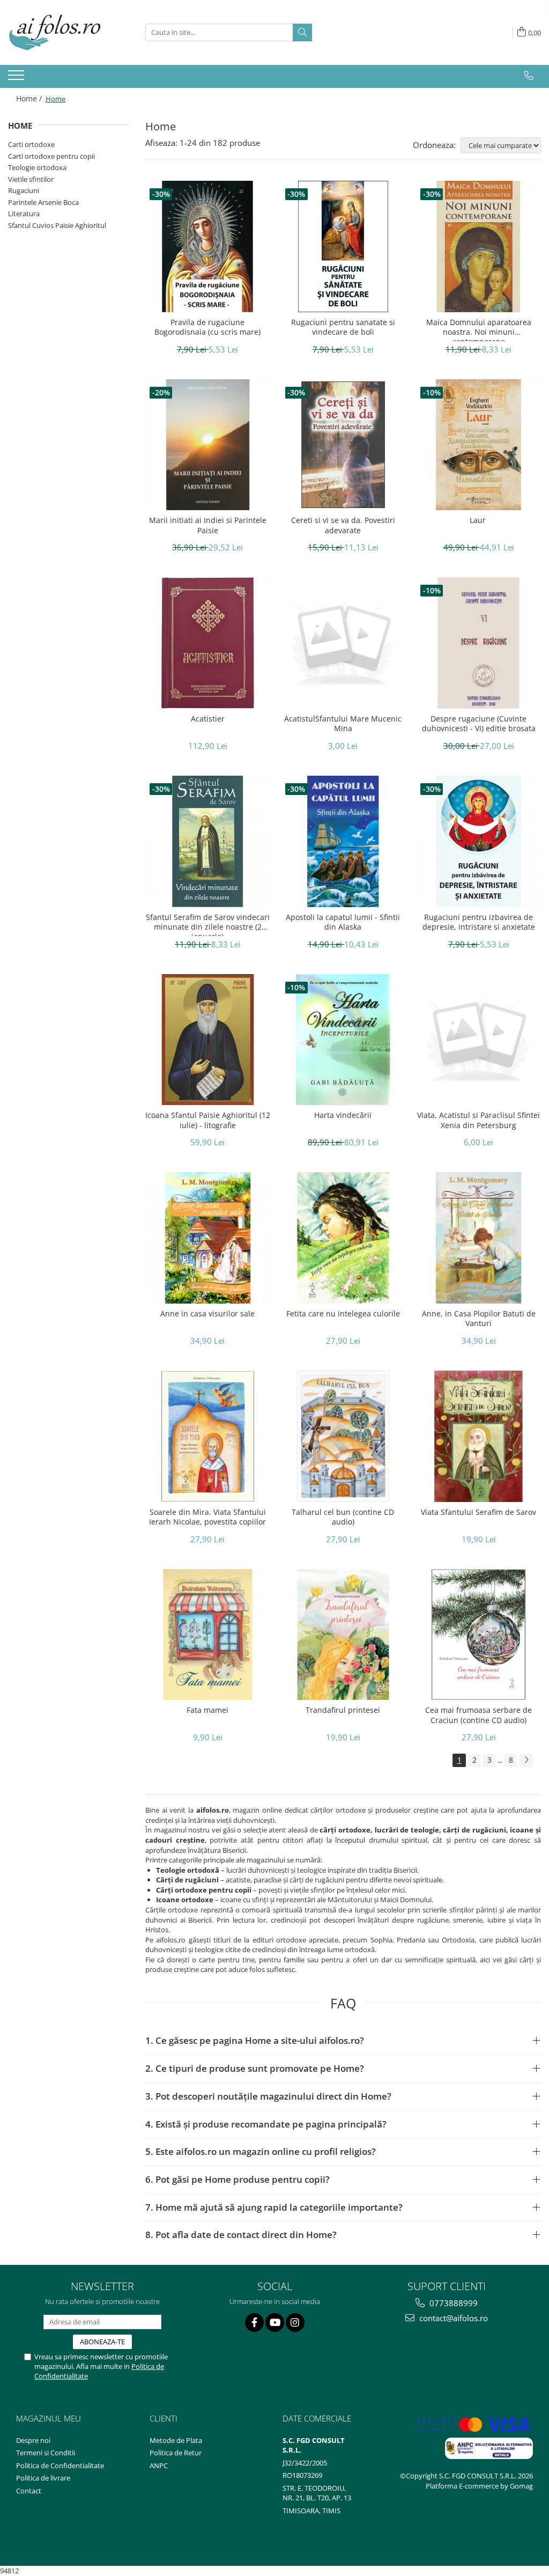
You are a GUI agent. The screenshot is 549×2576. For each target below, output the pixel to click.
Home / (30, 98)
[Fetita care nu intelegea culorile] (343, 1238)
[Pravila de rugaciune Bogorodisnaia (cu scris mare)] (208, 246)
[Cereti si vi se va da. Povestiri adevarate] (343, 445)
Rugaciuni (24, 190)
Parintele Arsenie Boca (43, 202)
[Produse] (17, 78)
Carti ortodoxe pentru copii (51, 156)
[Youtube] (275, 2323)
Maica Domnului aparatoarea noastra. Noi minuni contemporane (479, 329)
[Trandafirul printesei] (343, 1635)
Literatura (24, 214)
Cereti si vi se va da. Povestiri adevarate (343, 525)
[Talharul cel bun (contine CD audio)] (343, 1436)
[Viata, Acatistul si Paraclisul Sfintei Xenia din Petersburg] (478, 1040)
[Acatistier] (208, 643)
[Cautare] (302, 32)
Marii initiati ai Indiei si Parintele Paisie (208, 525)
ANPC (159, 2465)
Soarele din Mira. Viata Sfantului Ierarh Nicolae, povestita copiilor (207, 1517)
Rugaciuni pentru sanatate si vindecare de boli (343, 327)
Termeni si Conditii (46, 2453)
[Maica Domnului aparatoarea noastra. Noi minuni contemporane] (478, 246)
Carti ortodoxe (31, 144)
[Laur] (478, 445)
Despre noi (33, 2440)
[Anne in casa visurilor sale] (208, 1238)
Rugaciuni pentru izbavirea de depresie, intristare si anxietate (479, 922)
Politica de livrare (43, 2478)
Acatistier (208, 719)
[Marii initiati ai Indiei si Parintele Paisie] (208, 445)
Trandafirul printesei (343, 1710)
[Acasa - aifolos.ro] (62, 32)
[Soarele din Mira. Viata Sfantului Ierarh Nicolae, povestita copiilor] (208, 1436)
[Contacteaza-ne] (529, 76)
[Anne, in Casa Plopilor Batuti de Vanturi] (478, 1238)
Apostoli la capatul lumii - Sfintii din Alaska (343, 922)
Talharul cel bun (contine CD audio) (343, 1517)
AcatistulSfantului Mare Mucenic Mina (343, 724)
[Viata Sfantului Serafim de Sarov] (478, 1436)
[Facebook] (254, 2323)
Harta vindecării (343, 1115)
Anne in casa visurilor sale (207, 1314)
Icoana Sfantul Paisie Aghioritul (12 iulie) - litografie (208, 1120)
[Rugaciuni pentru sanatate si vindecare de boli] (343, 246)
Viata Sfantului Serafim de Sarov (478, 1512)
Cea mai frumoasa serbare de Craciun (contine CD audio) (478, 1715)
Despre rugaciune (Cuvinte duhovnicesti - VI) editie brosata (479, 724)
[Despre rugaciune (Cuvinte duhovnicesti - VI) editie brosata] (478, 643)
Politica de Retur (176, 2453)
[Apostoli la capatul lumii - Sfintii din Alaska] (343, 841)
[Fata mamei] (208, 1635)
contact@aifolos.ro (452, 2318)
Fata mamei (207, 1710)
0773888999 (452, 2303)
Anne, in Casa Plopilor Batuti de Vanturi (479, 1319)
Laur (479, 520)
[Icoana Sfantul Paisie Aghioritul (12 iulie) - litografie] (208, 1040)
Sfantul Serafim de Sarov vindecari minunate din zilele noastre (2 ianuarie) (208, 924)
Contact (29, 2491)
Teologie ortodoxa (37, 167)
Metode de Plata (176, 2440)
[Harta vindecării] (343, 1040)
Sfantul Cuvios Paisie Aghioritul (57, 225)
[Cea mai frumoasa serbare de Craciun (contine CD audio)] (478, 1635)
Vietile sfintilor (31, 179)
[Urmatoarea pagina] (526, 1760)
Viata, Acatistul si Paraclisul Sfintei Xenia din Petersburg (478, 1120)
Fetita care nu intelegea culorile (343, 1314)
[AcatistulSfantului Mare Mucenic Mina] (343, 643)
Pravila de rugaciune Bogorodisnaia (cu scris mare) (207, 327)
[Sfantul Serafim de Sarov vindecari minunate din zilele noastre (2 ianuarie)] (208, 841)
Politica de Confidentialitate (60, 2465)
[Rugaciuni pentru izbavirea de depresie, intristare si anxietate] (478, 841)
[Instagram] (295, 2323)
